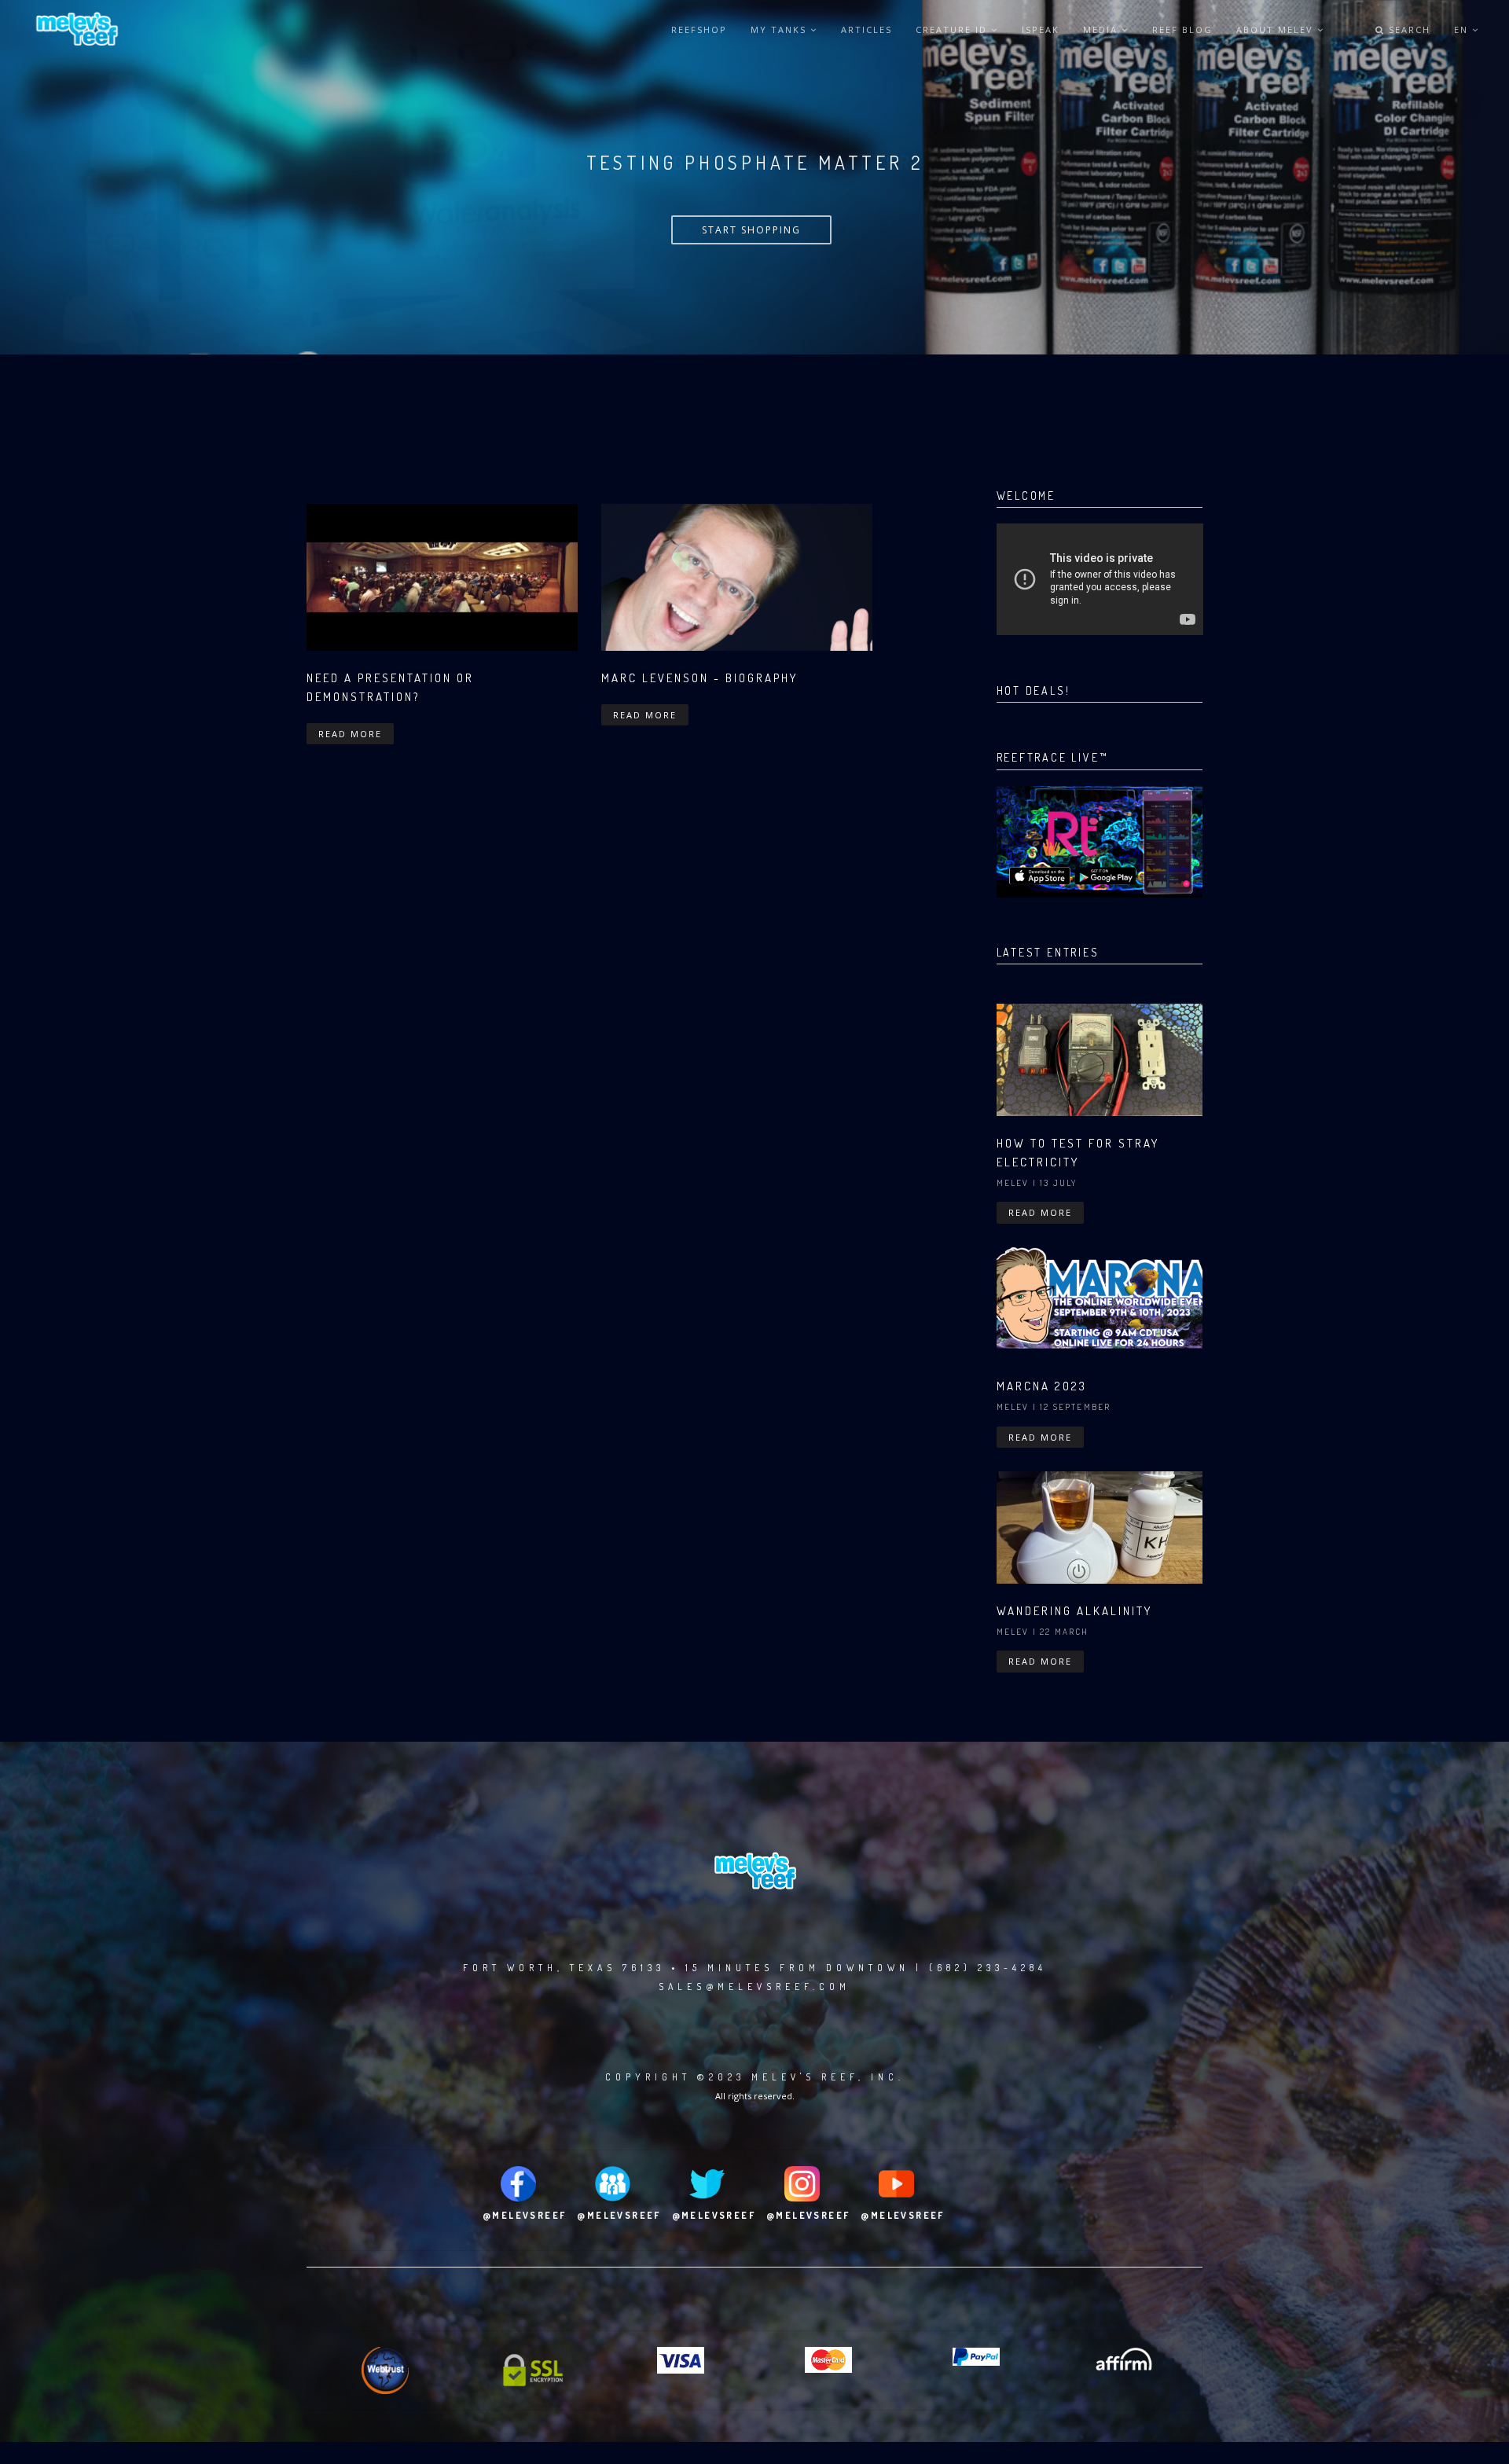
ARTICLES (866, 29)
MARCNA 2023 (1042, 1386)
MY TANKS (780, 29)
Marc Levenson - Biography (699, 678)
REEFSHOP (699, 29)
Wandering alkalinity (1074, 1611)
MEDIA (1102, 29)
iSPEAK (1041, 29)
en (1463, 29)
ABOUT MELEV (1277, 29)
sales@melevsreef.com (754, 1987)
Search (1408, 29)
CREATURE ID (953, 29)
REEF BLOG (1182, 29)
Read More (350, 734)
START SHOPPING (751, 230)
